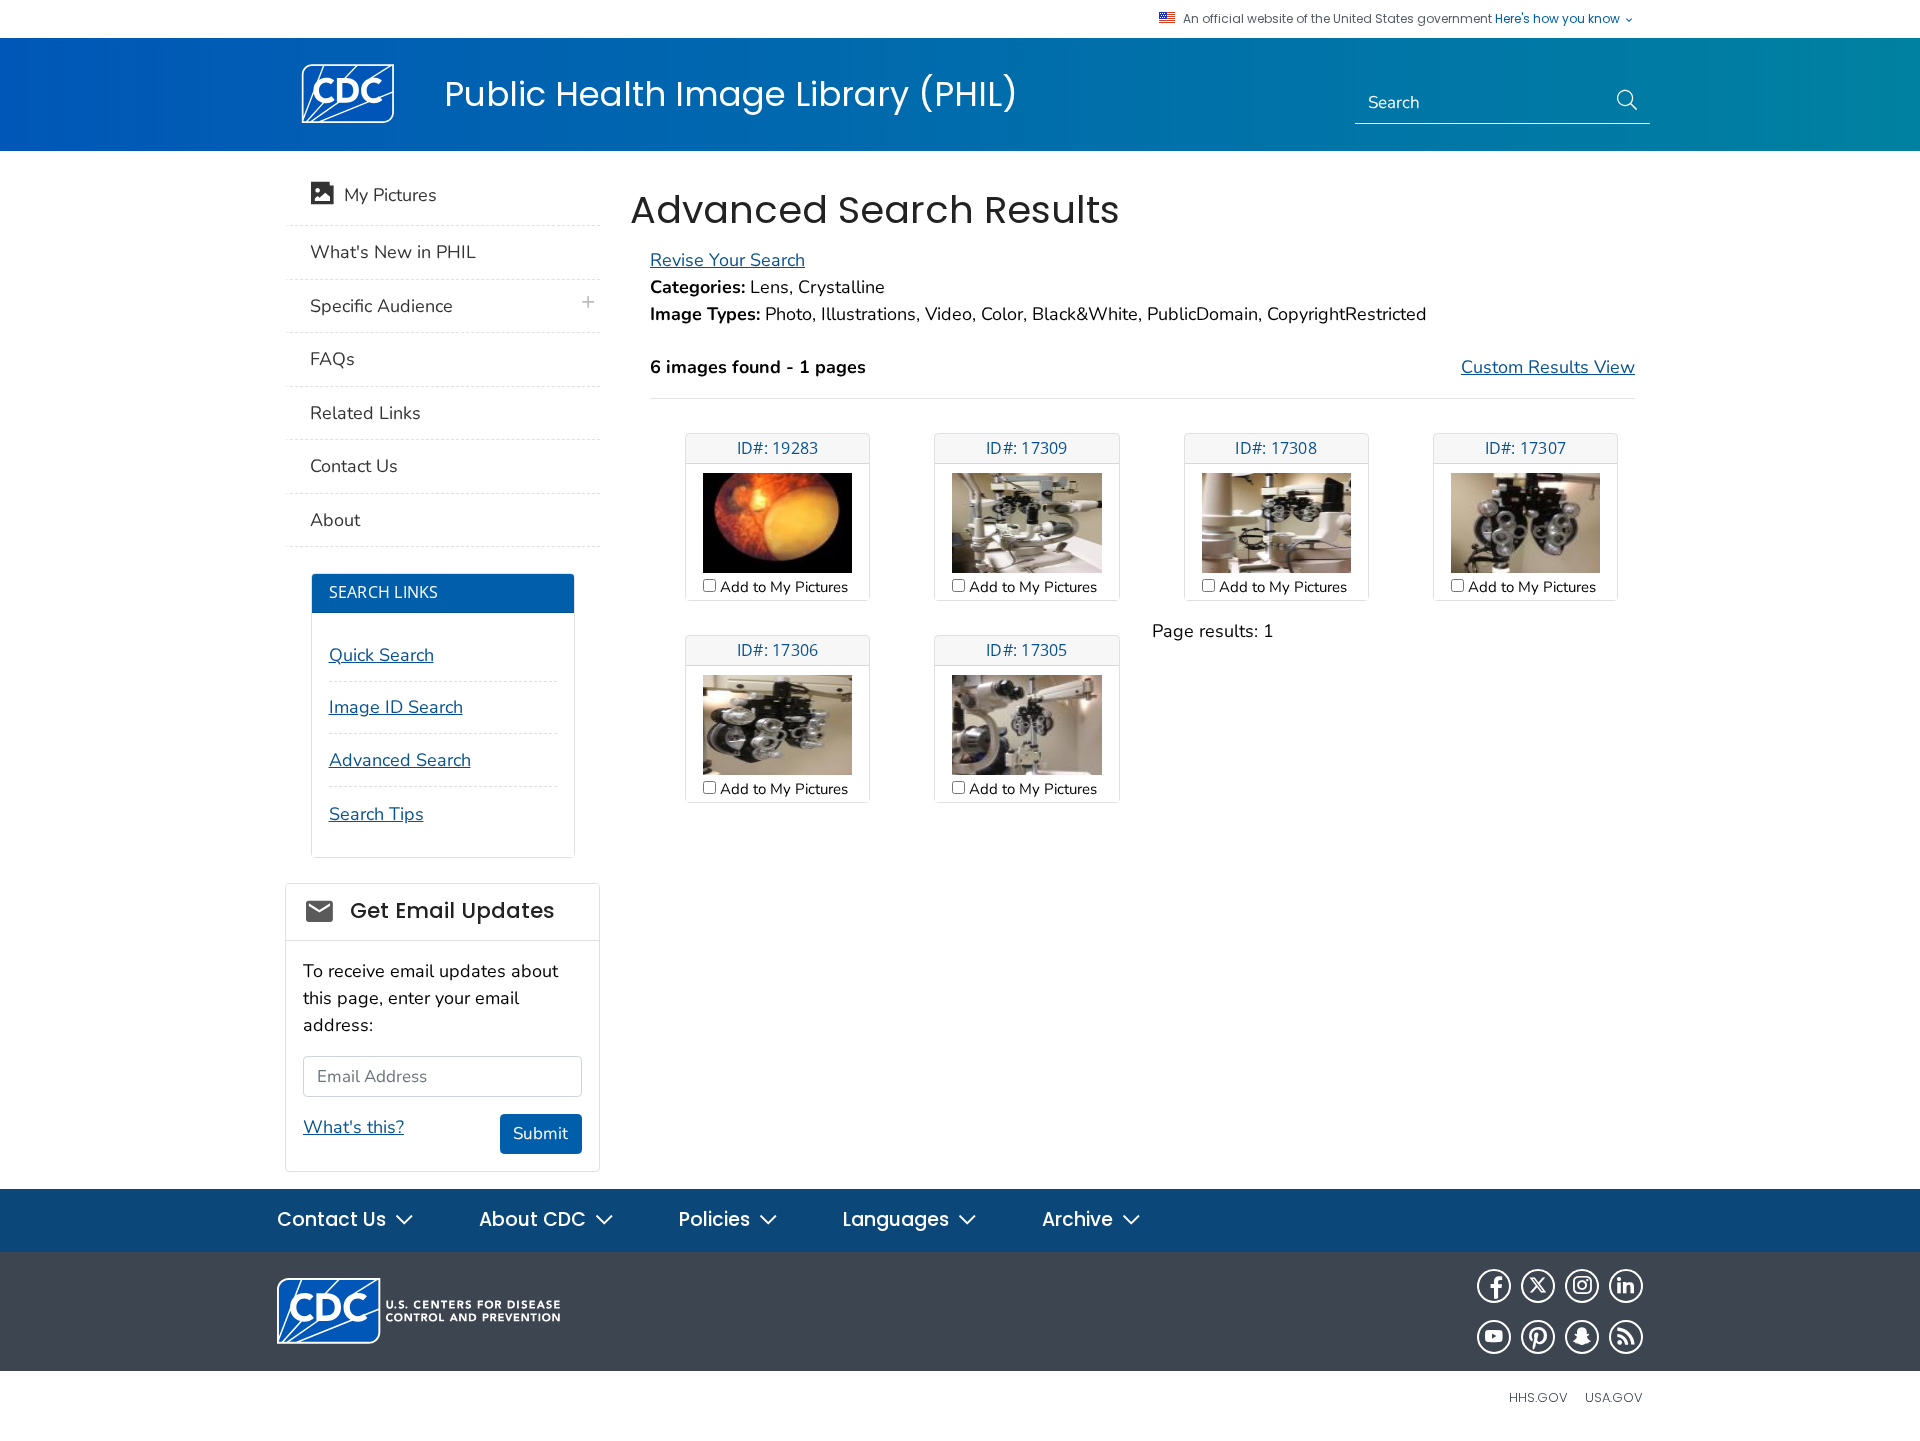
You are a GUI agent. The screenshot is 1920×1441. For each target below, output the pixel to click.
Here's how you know (1559, 19)
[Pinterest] (1538, 1337)
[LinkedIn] (1626, 1286)
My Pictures (385, 195)
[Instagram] (1582, 1286)
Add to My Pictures (782, 587)
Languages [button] (898, 1219)
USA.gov (1614, 1397)
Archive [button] (1080, 1219)
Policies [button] (717, 1219)
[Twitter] (1538, 1286)
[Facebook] (1494, 1286)
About (335, 520)
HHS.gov (1538, 1397)
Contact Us (354, 466)
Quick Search (381, 655)
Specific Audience (381, 306)
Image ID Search (396, 707)
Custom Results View (1548, 367)
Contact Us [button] (334, 1219)
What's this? (353, 1127)
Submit (540, 1133)
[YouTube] (1494, 1337)
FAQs (332, 359)
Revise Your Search (727, 260)
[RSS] (1626, 1337)
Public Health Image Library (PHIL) (731, 94)
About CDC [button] (535, 1219)
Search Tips (376, 814)
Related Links (365, 413)
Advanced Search (400, 760)
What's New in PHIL (393, 252)
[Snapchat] (1582, 1337)
